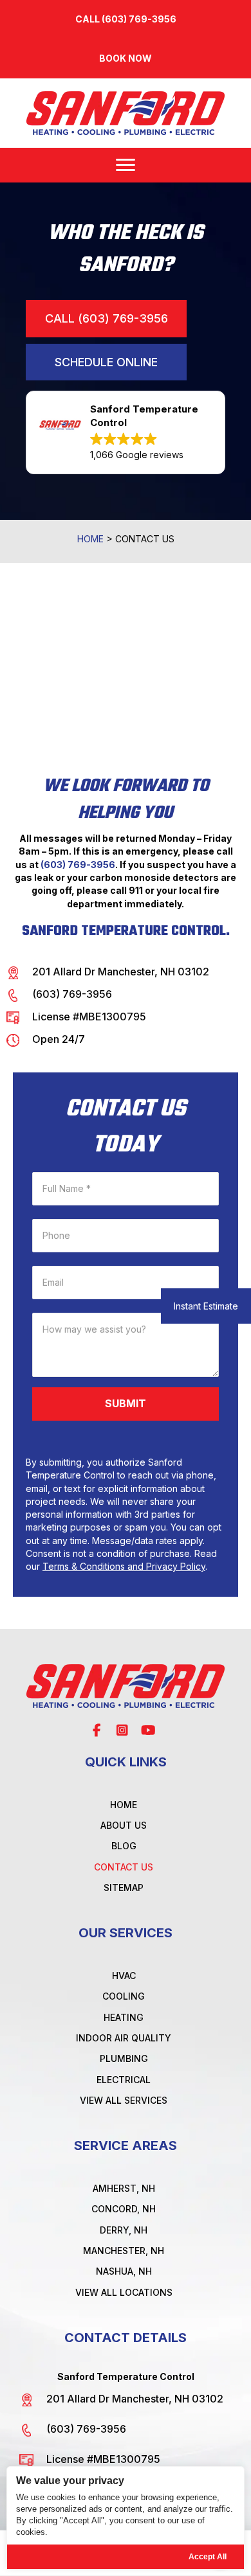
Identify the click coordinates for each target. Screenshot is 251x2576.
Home (90, 539)
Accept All (208, 2557)
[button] (126, 58)
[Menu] (126, 165)
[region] (126, 2518)
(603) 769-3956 (78, 865)
